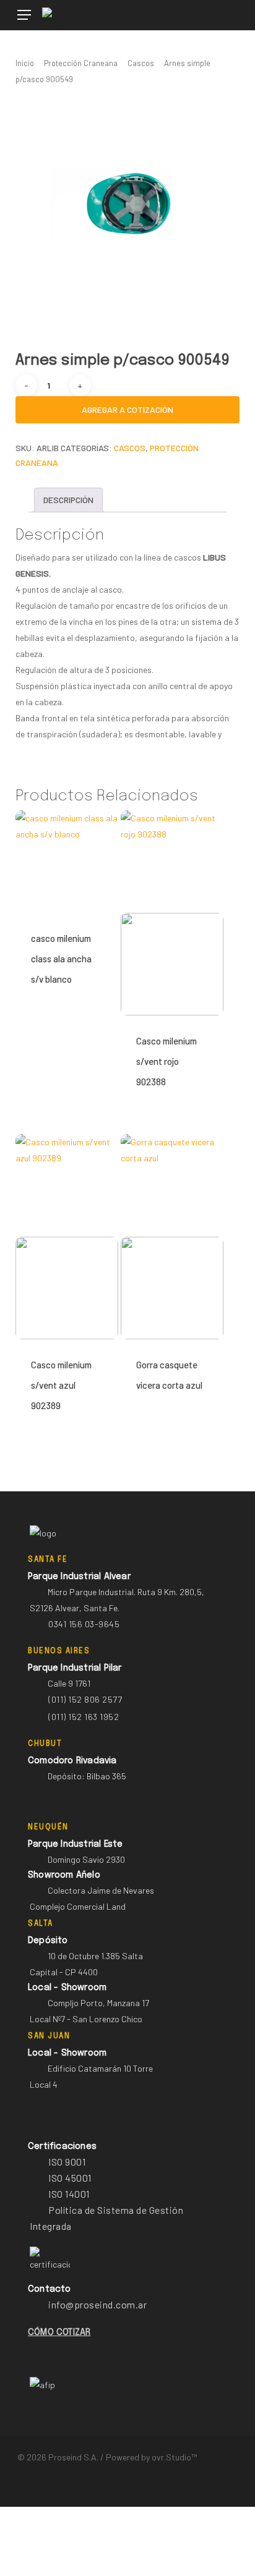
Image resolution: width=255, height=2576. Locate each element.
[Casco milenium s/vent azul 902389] (67, 1237)
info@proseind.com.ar (97, 2304)
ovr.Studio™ (174, 2457)
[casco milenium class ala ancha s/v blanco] (67, 862)
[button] (24, 15)
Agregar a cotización (127, 409)
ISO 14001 (69, 2194)
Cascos (141, 63)
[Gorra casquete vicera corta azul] (172, 1237)
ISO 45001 (70, 2178)
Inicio (25, 63)
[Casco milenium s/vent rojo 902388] (172, 913)
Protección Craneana (81, 63)
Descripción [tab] (68, 500)
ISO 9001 (67, 2162)
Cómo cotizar (59, 2332)
